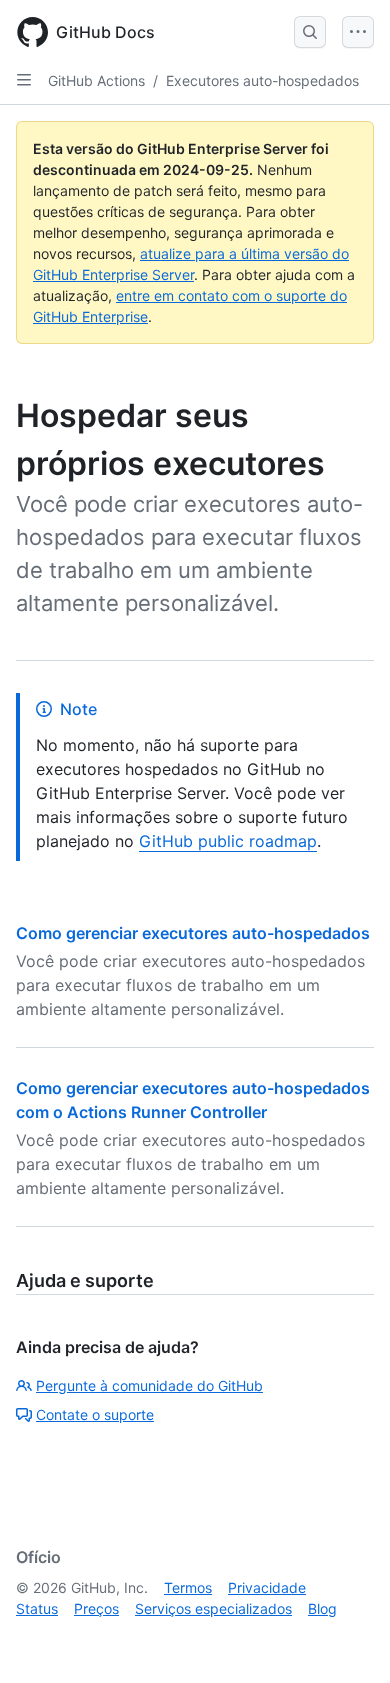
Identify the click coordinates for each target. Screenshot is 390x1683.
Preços (96, 1608)
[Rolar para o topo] (346, 1639)
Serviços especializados (213, 1608)
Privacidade (267, 1587)
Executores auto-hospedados (262, 80)
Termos (188, 1587)
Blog (322, 1608)
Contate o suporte (95, 1414)
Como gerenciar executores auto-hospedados (193, 933)
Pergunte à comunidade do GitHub (149, 1385)
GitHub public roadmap (228, 841)
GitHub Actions (96, 80)
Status (37, 1608)
